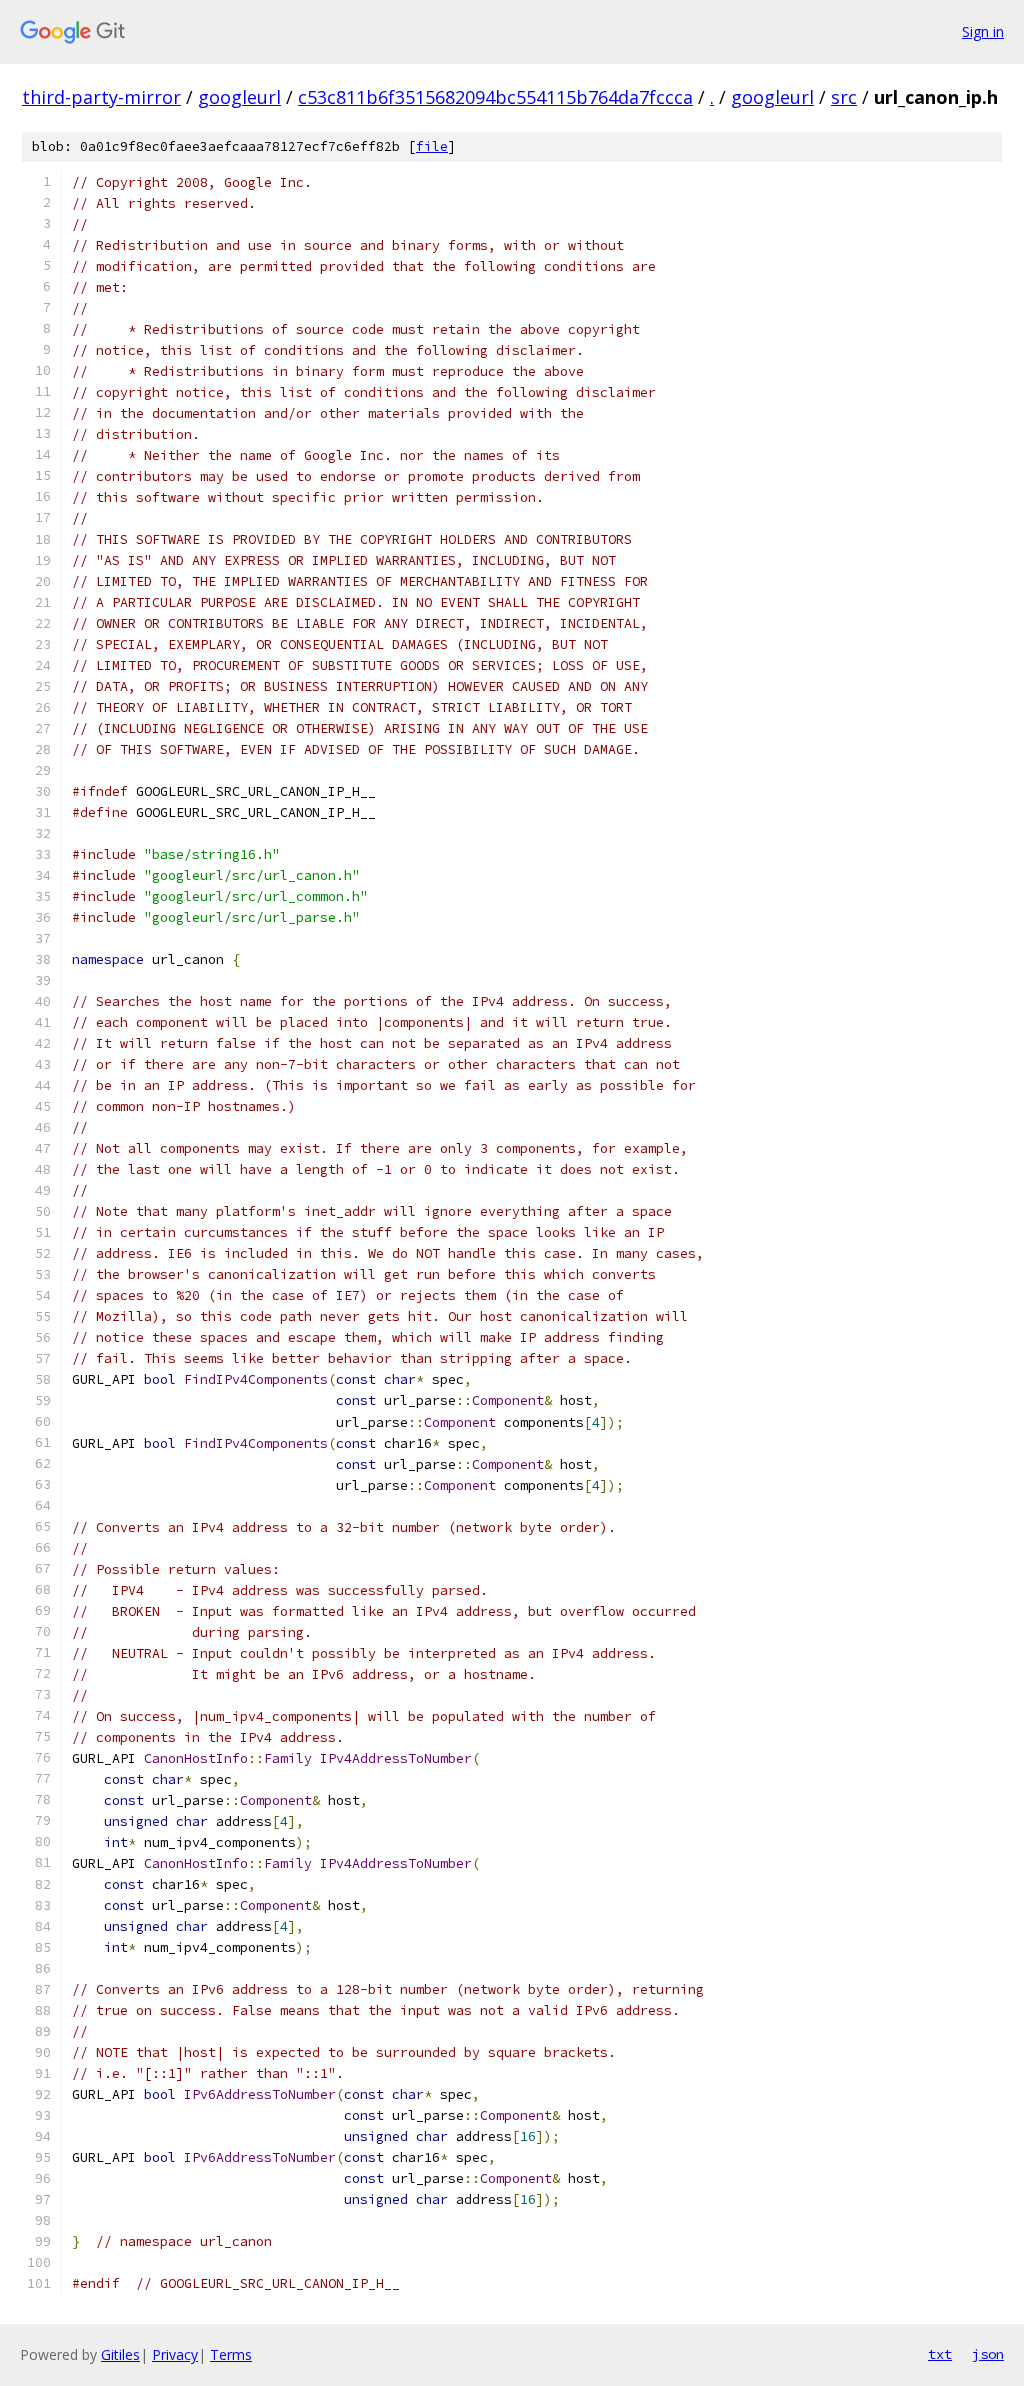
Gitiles (120, 2354)
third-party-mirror (101, 97)
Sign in (983, 31)
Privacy (175, 2354)
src (844, 97)
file (432, 146)
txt (940, 2354)
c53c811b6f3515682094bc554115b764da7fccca (495, 97)
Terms (231, 2354)
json (988, 2354)
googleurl (239, 97)
